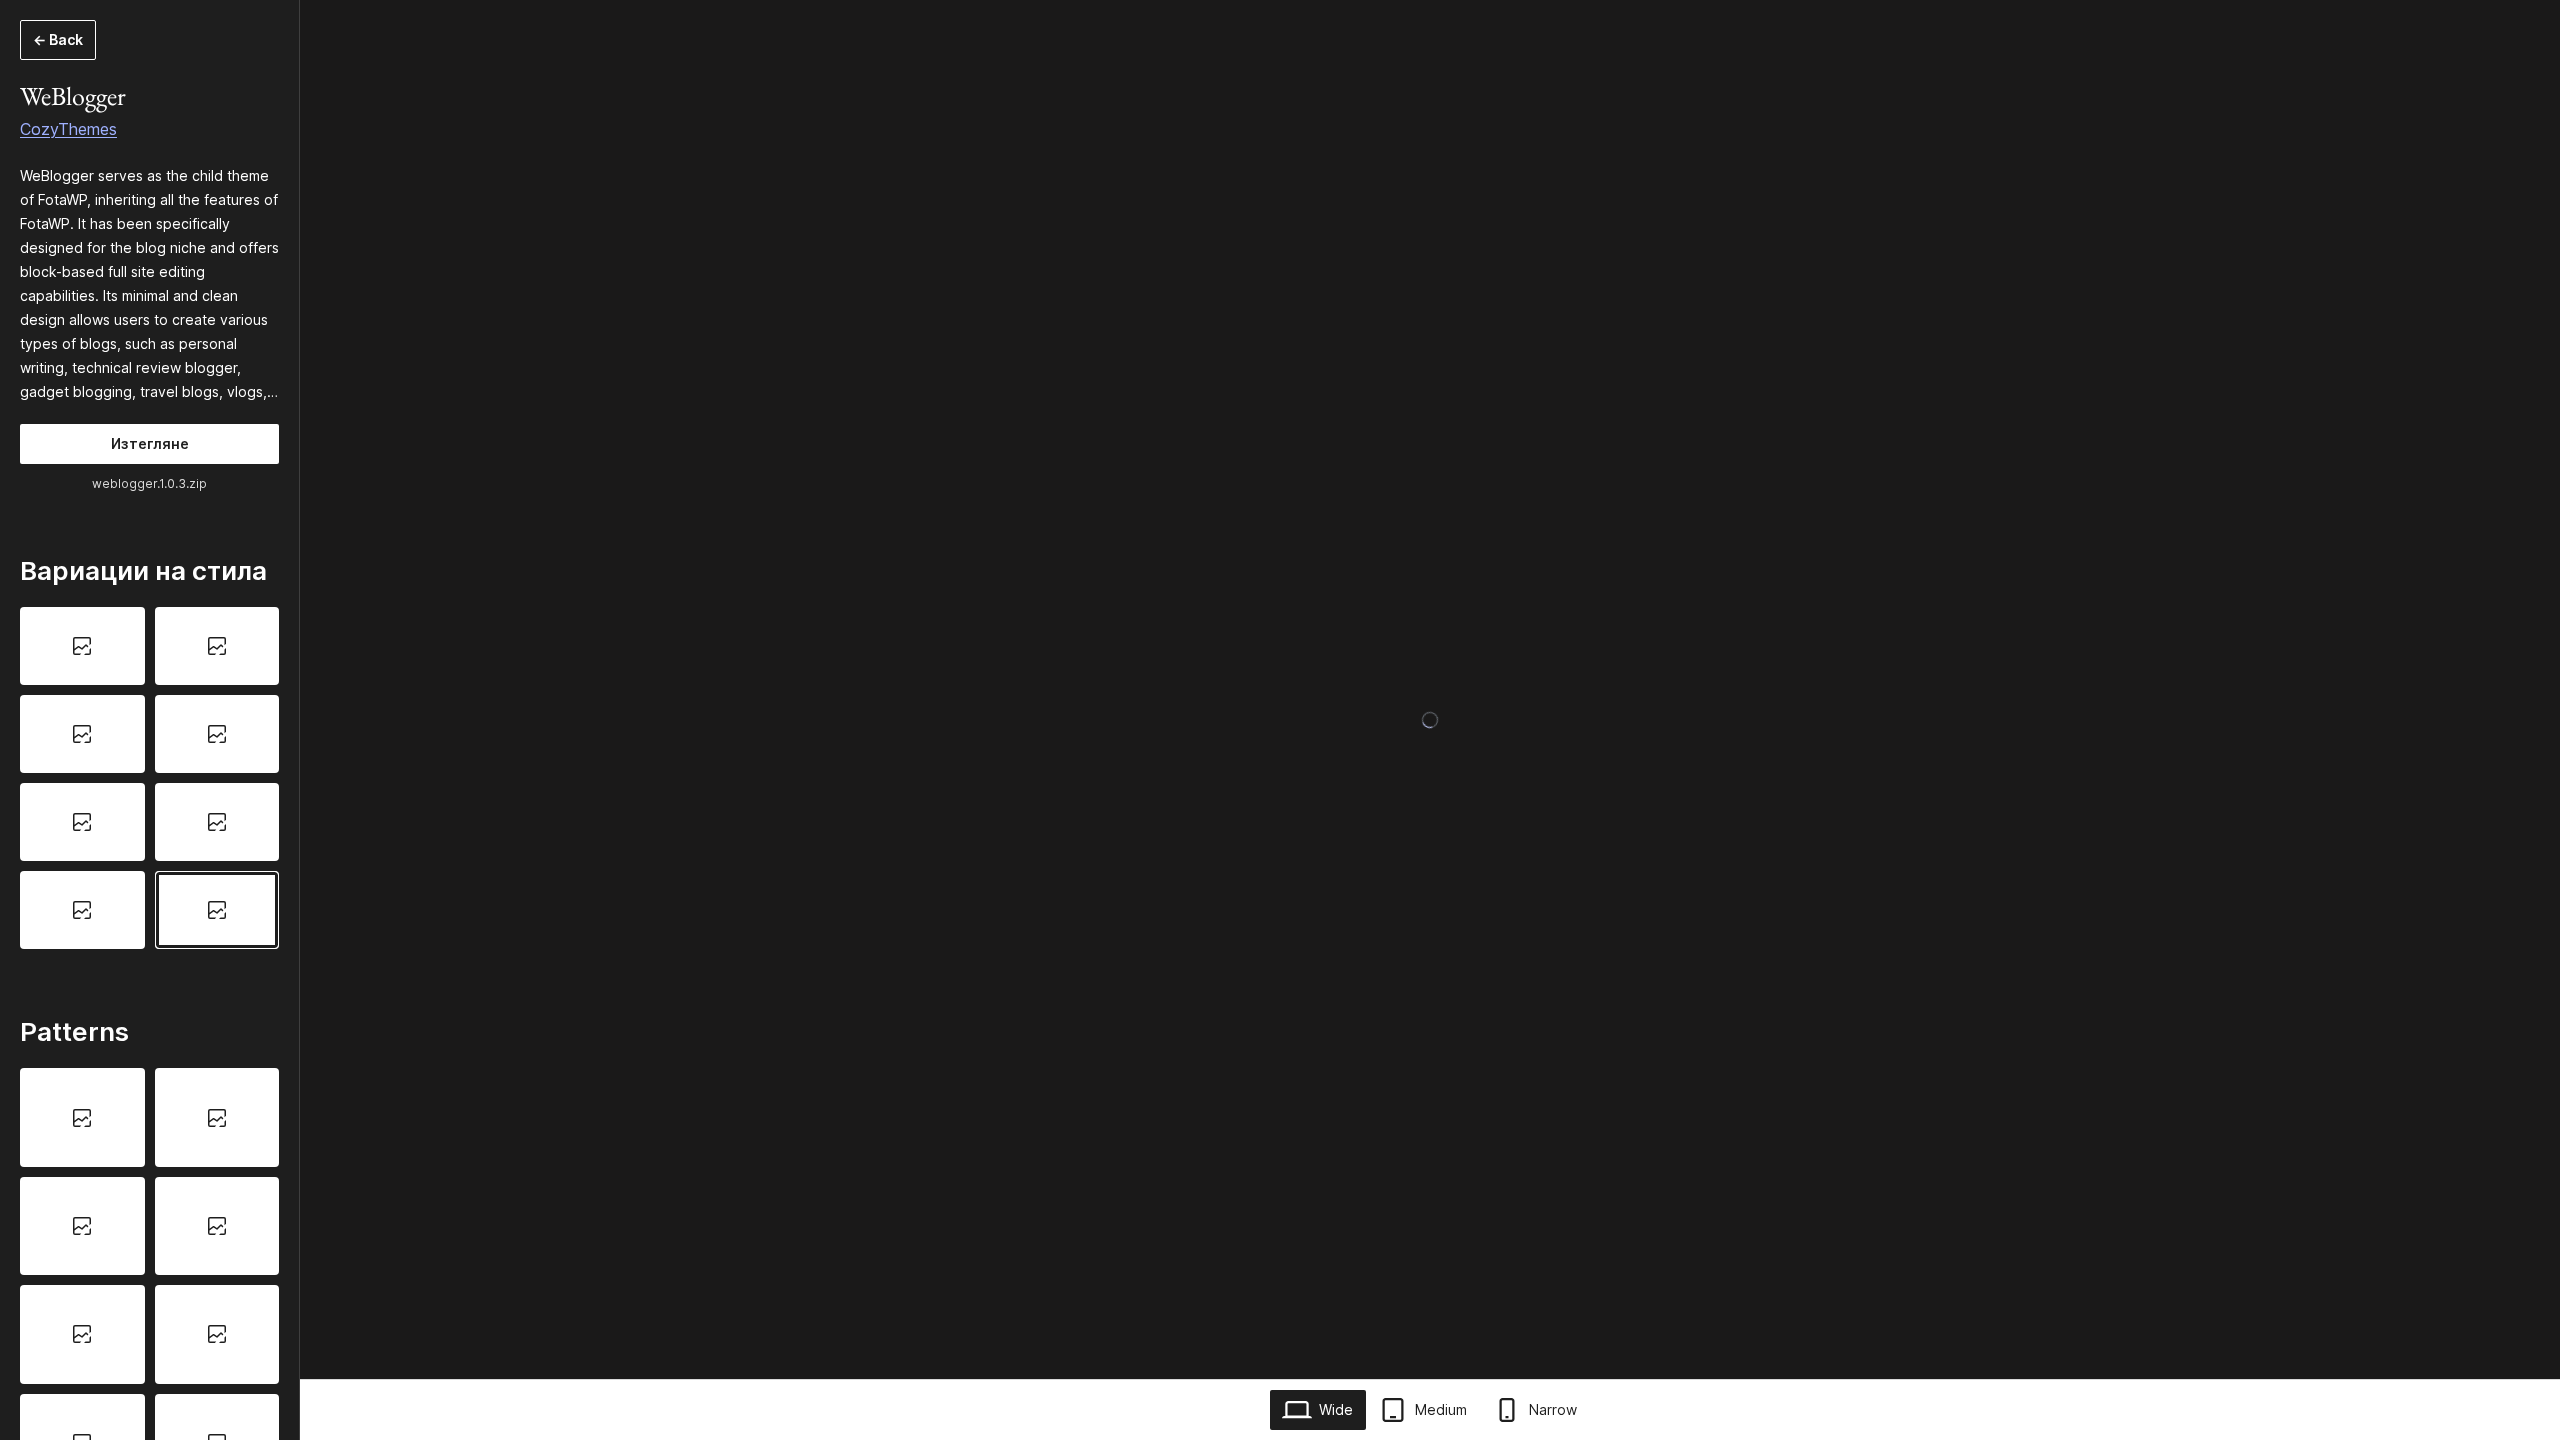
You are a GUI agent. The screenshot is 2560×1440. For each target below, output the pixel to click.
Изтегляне (150, 443)
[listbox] (149, 777)
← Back (58, 39)
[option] (82, 646)
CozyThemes (68, 129)
